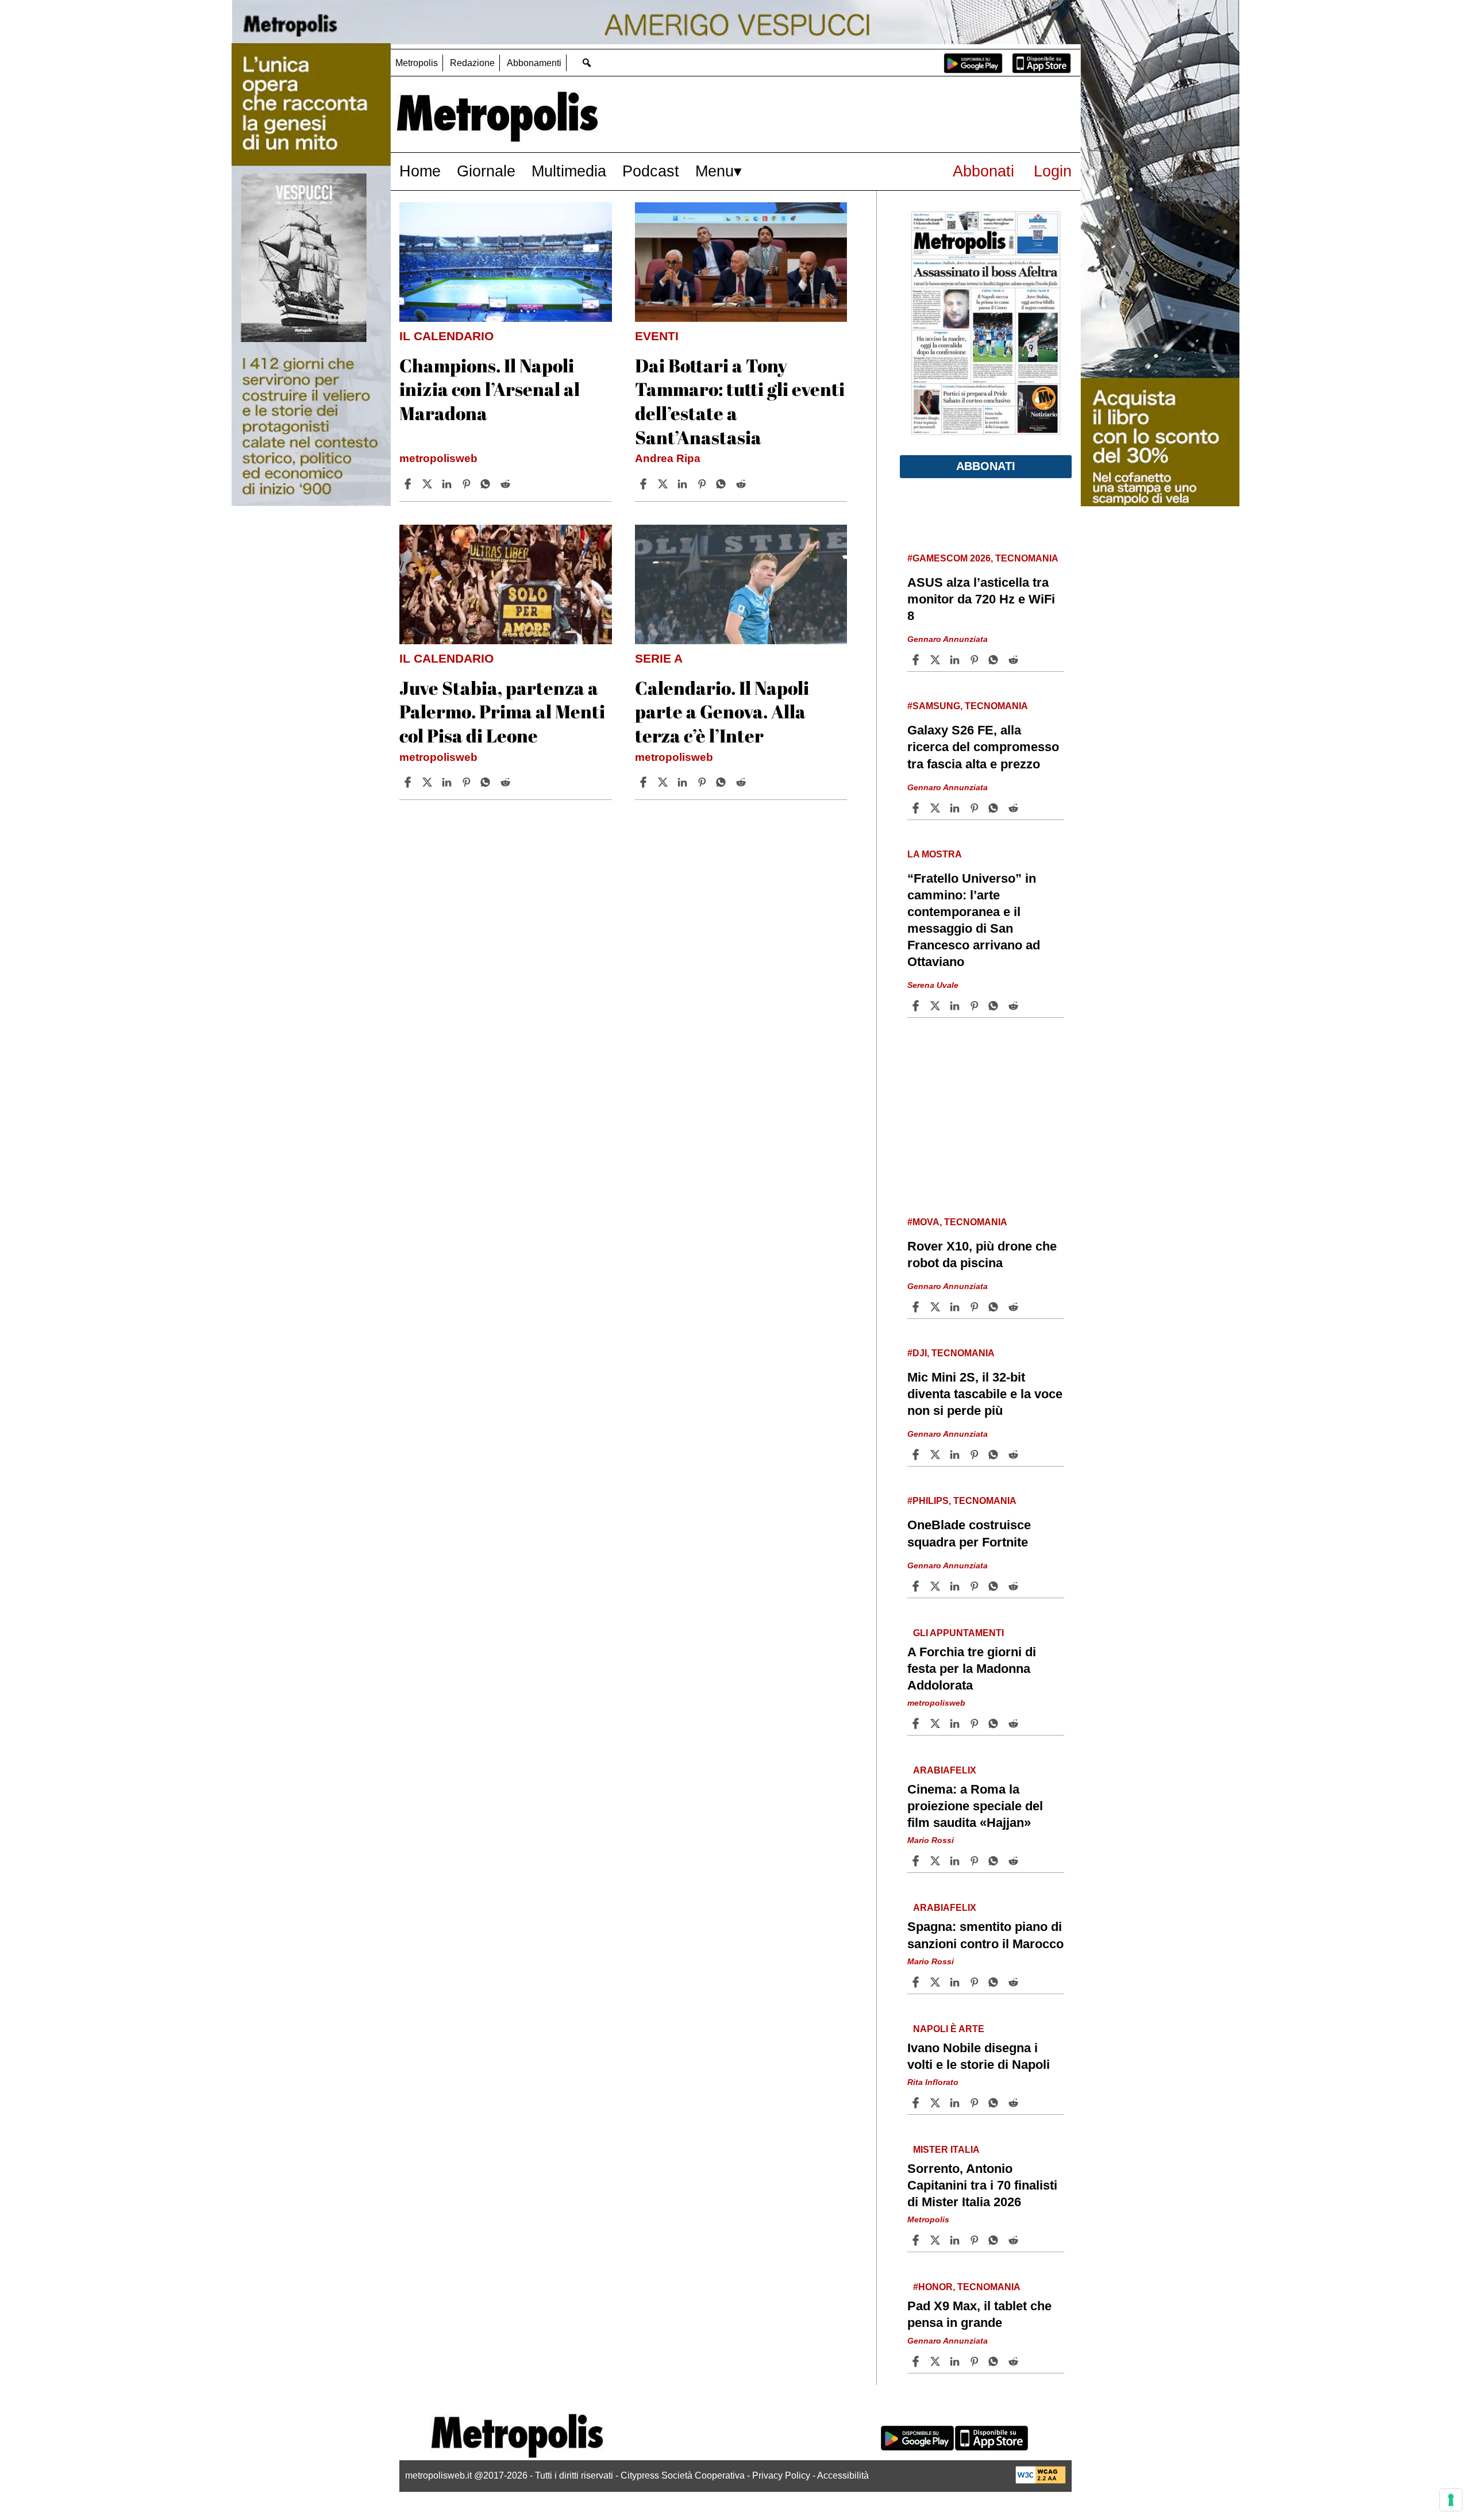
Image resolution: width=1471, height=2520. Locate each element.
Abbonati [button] (986, 466)
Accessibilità (843, 2475)
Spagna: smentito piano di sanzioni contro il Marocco (985, 1935)
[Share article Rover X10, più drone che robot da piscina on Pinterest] (976, 1307)
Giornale (486, 171)
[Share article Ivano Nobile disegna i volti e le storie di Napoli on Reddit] (1015, 2103)
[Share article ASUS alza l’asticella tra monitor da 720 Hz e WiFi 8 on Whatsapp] (995, 660)
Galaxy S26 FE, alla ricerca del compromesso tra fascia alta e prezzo (983, 747)
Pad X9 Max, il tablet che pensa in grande (979, 2314)
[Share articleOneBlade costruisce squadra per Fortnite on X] (937, 1586)
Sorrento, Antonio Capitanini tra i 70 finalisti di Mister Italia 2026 (982, 2185)
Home (420, 171)
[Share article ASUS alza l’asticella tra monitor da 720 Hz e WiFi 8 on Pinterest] (976, 660)
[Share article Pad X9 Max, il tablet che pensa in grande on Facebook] (917, 2361)
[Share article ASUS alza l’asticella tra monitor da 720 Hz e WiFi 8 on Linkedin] (956, 660)
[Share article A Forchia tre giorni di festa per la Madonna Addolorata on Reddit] (1015, 1723)
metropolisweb (438, 458)
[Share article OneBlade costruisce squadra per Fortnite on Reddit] (1015, 1586)
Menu (715, 171)
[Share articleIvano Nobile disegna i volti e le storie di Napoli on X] (937, 2103)
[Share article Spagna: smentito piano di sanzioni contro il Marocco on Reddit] (1015, 1982)
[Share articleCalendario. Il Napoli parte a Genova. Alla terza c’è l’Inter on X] (664, 782)
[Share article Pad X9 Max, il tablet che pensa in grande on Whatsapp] (995, 2361)
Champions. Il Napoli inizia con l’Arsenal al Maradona (490, 389)
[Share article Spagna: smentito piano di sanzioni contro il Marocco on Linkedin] (956, 1982)
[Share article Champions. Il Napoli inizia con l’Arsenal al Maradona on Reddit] (507, 484)
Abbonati (983, 171)
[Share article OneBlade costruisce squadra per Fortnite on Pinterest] (976, 1586)
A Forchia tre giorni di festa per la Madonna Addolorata (972, 1669)
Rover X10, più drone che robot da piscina (982, 1255)
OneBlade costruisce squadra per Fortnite (969, 1533)
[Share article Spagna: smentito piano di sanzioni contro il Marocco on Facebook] (917, 1982)
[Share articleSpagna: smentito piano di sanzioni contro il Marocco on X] (937, 1982)
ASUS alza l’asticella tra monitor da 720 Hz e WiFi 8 (981, 599)
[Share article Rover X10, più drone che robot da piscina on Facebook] (917, 1307)
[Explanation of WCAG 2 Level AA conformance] (1041, 2481)
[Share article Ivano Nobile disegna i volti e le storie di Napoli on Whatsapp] (995, 2103)
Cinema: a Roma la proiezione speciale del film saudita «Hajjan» (975, 1806)
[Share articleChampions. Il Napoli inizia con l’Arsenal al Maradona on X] (429, 484)
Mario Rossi (931, 1840)
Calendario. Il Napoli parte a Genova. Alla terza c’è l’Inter (722, 711)
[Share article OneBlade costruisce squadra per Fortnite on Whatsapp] (995, 1586)
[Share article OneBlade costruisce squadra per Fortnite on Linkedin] (956, 1586)
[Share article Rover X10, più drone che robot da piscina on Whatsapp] (995, 1307)
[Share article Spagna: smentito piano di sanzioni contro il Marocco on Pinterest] (976, 1982)
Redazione (472, 63)
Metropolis (417, 63)
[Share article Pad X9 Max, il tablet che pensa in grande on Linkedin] (956, 2361)
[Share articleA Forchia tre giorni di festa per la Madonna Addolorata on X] (937, 1723)
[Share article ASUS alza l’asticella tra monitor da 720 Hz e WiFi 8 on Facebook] (917, 660)
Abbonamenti (534, 63)
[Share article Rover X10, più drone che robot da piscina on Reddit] (1015, 1307)
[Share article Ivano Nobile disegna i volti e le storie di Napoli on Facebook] (917, 2103)
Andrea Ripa (668, 458)
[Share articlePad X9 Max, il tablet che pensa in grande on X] (937, 2361)
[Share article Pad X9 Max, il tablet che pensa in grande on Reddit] (1015, 2361)
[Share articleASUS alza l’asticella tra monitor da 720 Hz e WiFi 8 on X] (937, 660)
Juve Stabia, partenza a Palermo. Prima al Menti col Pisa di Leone (502, 711)
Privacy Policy (781, 2475)
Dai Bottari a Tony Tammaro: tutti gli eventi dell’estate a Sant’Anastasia (740, 401)
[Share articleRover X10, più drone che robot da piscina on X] (937, 1307)
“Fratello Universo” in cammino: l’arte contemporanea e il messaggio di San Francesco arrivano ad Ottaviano (974, 920)
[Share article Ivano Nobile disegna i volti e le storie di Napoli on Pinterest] (976, 2103)
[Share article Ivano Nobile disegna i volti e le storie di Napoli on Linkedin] (956, 2103)
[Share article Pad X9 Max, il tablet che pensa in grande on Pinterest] (976, 2361)
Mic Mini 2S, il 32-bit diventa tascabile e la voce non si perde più (985, 1394)
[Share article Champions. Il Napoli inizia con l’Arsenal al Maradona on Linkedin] (448, 484)
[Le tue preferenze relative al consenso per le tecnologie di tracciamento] (1451, 2500)
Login (1053, 171)
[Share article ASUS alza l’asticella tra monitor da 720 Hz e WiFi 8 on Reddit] (1015, 660)
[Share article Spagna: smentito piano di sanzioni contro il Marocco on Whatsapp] (995, 1982)
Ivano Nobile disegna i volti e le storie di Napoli (979, 2056)
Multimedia (569, 171)
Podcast (651, 171)
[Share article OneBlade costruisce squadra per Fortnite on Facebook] (917, 1586)
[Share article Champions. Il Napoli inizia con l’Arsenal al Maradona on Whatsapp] (487, 484)
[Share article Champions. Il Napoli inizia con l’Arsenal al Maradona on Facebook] (409, 484)
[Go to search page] (586, 62)
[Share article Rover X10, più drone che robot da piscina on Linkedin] (956, 1307)
